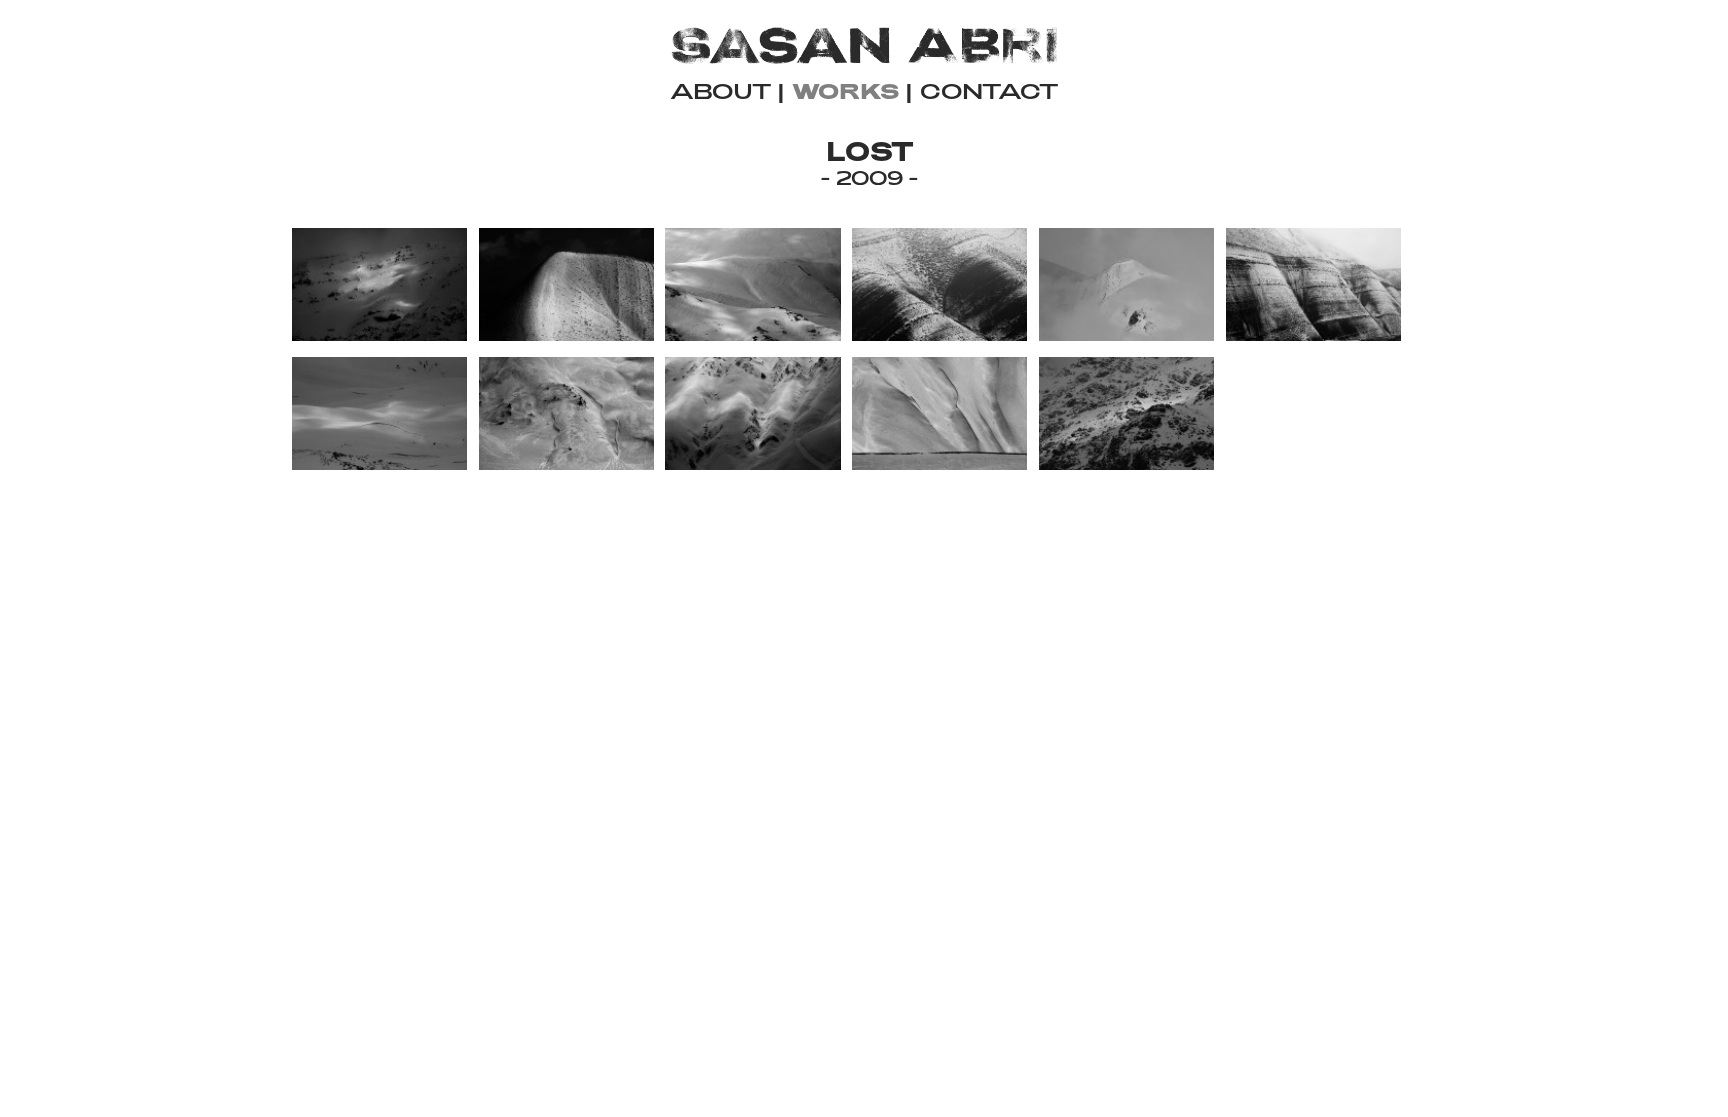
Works (845, 90)
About (720, 90)
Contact (989, 90)
